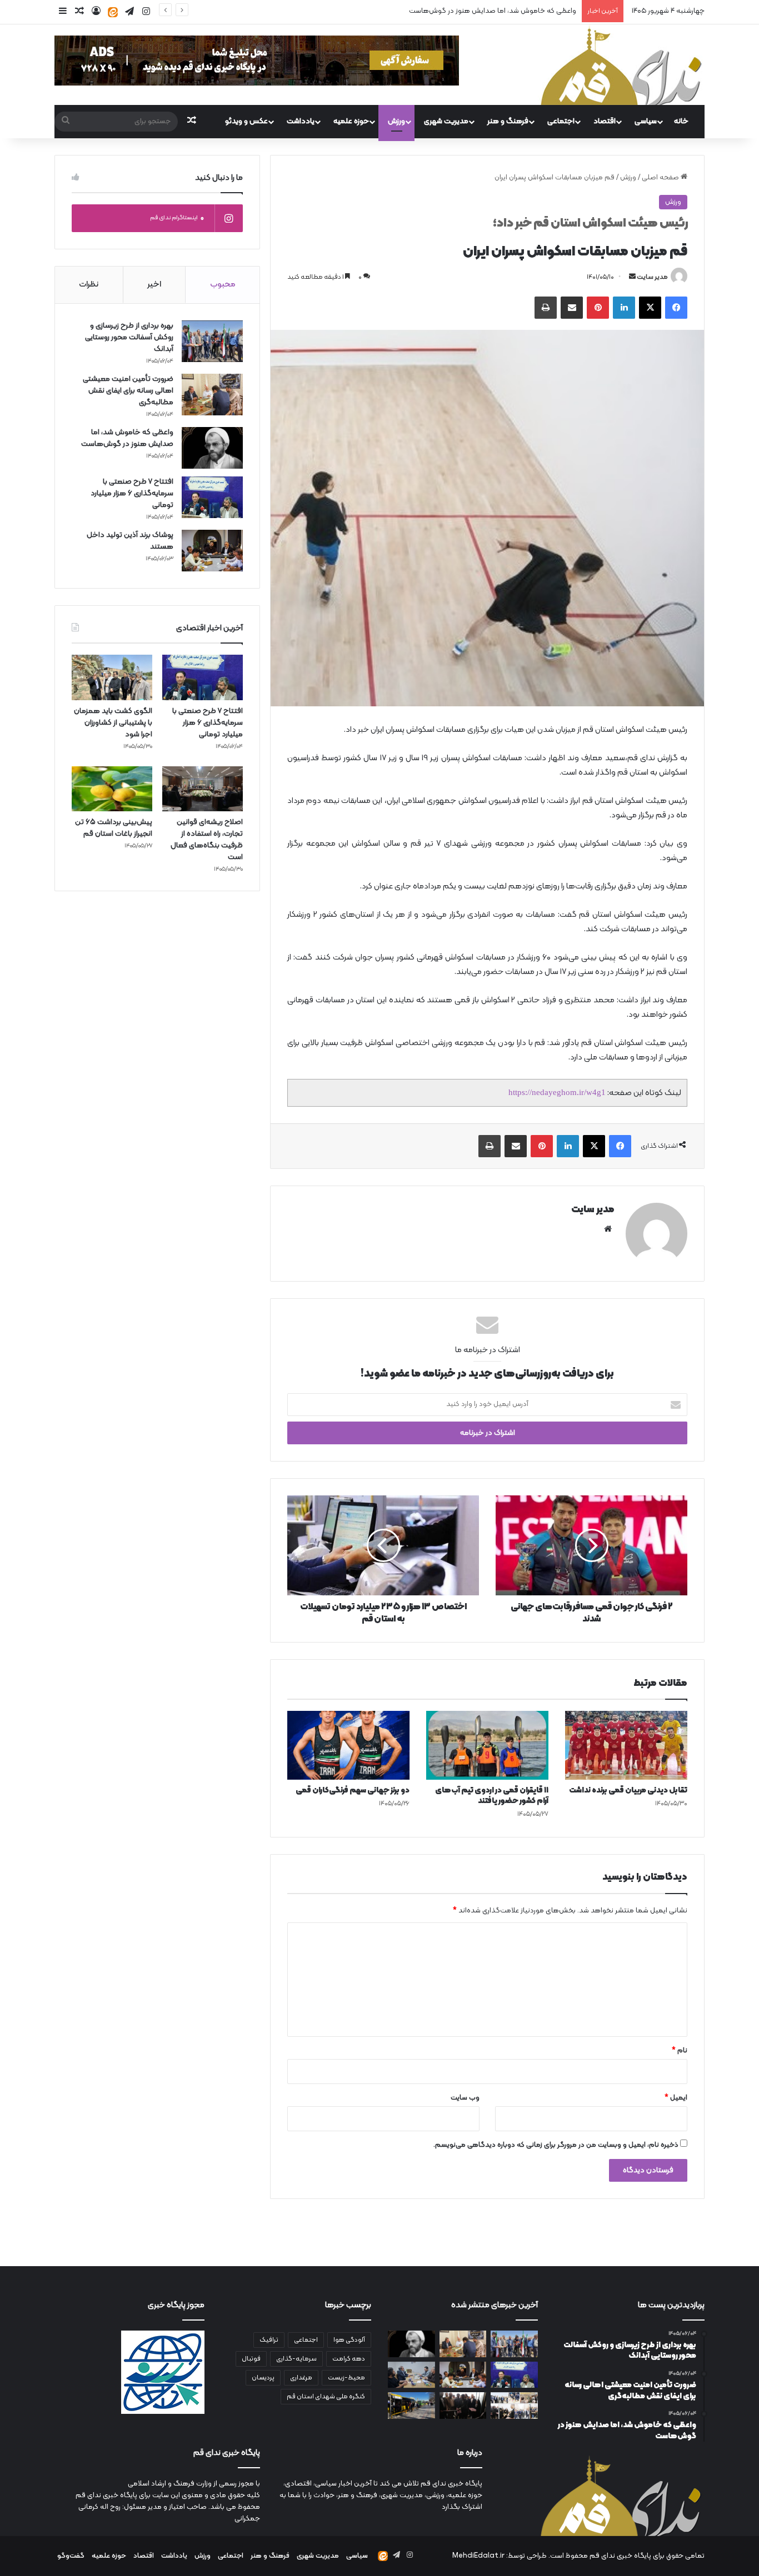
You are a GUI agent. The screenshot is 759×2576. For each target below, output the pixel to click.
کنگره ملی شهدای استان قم (326, 2397)
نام (680, 2051)
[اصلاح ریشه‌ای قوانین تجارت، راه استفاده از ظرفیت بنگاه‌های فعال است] (203, 789)
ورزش (396, 121)
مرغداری (301, 2378)
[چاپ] (546, 308)
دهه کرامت (349, 2359)
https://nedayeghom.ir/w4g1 (557, 1092)
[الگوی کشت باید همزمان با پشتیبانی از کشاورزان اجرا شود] (112, 677)
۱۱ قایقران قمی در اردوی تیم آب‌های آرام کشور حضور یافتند (492, 1796)
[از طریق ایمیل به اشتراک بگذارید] (572, 308)
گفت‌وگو (71, 2556)
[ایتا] (113, 12)
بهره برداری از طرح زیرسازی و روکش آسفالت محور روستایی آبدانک (129, 337)
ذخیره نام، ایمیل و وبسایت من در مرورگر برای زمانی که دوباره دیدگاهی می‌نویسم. (556, 2145)
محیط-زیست (346, 2378)
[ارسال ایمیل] (632, 277)
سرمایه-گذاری (296, 2359)
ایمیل (676, 2098)
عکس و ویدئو (246, 121)
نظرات (89, 285)
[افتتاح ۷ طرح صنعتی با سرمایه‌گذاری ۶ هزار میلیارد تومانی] (212, 497)
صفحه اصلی (661, 178)
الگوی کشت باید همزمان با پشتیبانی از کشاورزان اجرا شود (113, 723)
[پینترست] (598, 308)
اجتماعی (561, 121)
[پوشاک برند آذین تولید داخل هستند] (212, 551)
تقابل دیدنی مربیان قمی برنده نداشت (628, 1791)
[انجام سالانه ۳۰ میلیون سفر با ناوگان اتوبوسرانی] (411, 2406)
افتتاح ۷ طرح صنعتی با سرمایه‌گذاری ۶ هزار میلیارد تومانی (490, 11)
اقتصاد (605, 121)
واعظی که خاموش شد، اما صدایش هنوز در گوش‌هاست (127, 438)
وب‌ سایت (465, 2098)
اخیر (154, 285)
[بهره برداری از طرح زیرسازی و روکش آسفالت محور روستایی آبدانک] (212, 341)
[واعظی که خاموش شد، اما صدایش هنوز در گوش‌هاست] (212, 448)
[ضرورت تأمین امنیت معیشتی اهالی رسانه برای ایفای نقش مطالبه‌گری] (212, 395)
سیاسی (646, 121)
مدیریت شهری (446, 121)
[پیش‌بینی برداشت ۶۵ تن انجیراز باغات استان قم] (112, 789)
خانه (681, 121)
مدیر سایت (652, 277)
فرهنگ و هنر (508, 121)
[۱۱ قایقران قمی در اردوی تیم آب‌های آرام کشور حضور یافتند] (487, 1745)
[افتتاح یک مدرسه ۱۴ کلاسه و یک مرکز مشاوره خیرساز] (463, 2406)
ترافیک (269, 2340)
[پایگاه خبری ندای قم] (621, 65)
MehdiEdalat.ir (478, 2556)
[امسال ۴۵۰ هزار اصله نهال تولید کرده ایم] (411, 2375)
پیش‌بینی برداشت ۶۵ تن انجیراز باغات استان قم (114, 828)
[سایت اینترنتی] (608, 1229)
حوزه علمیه (351, 121)
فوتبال (251, 2359)
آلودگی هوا (349, 2340)
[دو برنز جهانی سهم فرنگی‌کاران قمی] (348, 1745)
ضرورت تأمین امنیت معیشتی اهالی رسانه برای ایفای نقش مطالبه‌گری (128, 391)
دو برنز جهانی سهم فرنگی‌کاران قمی (353, 1791)
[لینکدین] (624, 308)
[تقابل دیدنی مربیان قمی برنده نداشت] (626, 1745)
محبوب (223, 285)
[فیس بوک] (676, 308)
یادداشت (301, 121)
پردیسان (263, 2378)
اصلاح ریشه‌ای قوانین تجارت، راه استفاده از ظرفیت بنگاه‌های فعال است (207, 840)
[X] (650, 308)
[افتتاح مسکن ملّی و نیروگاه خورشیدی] (514, 2406)
